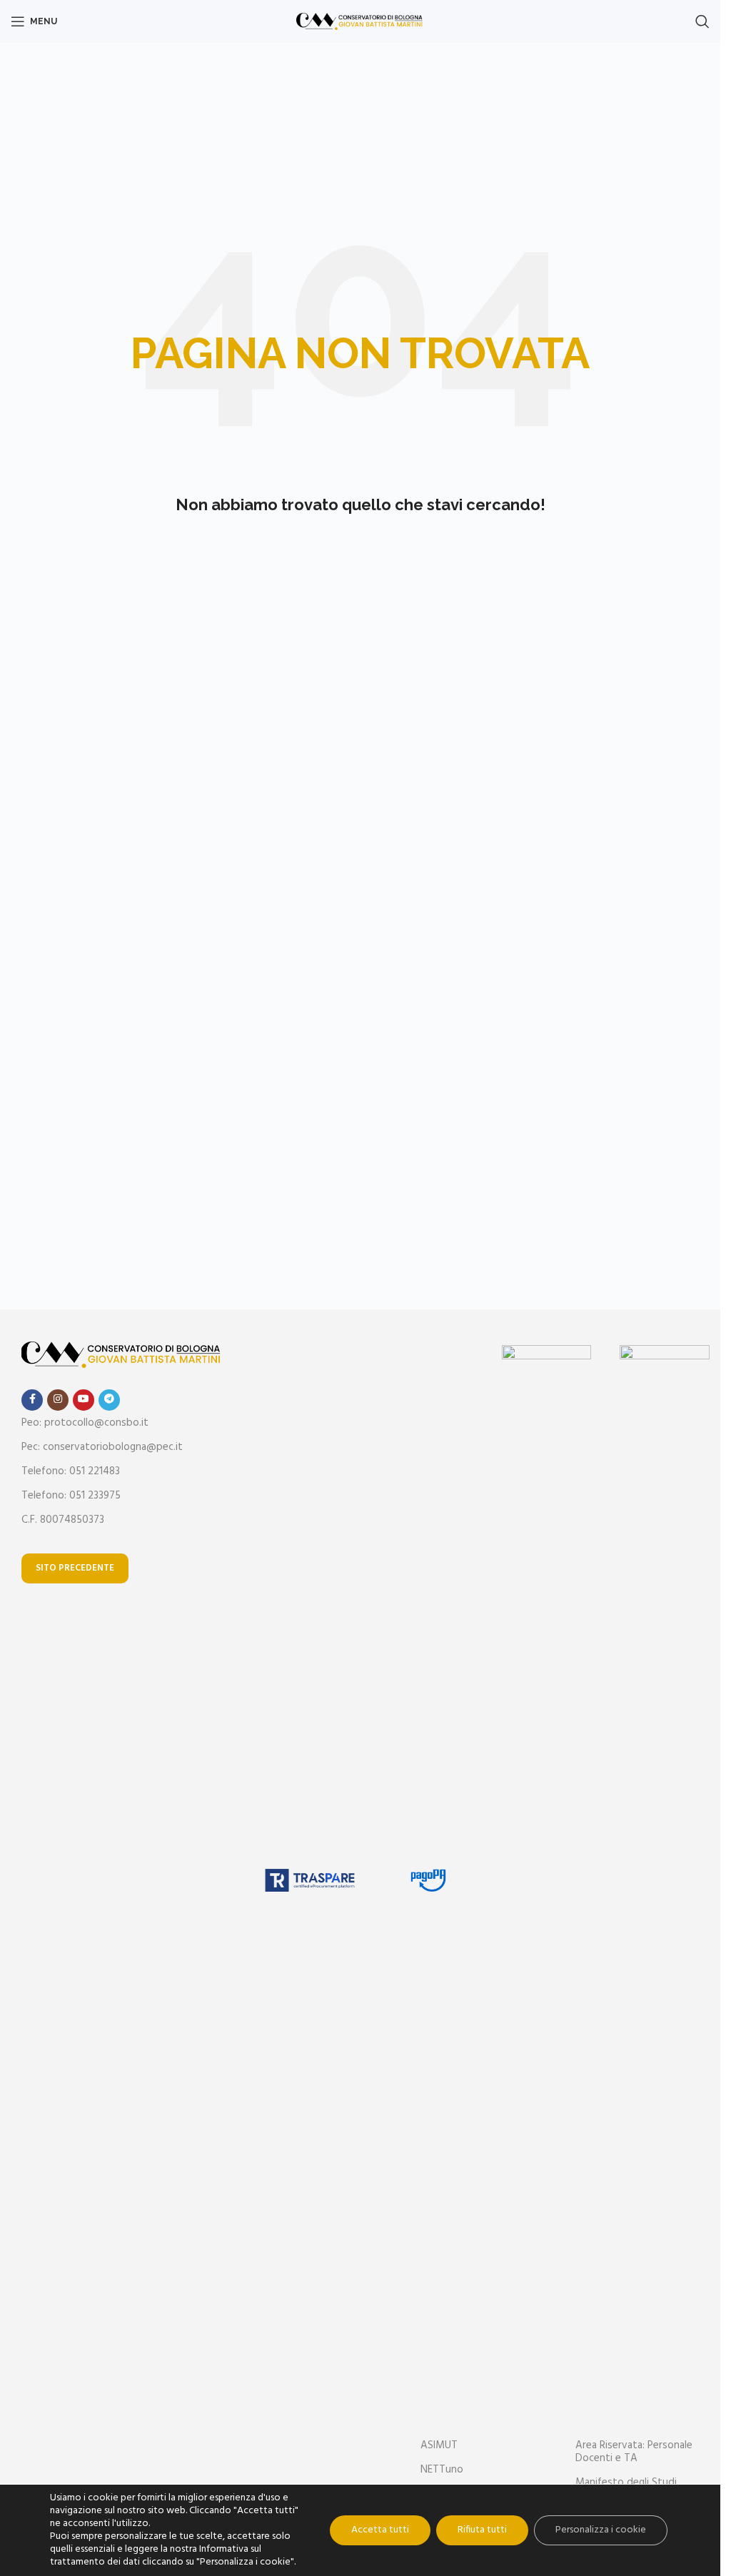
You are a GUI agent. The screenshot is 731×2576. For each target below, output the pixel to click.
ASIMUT (439, 2445)
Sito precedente (75, 1568)
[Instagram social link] (58, 1400)
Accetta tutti (380, 2530)
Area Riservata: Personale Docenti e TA (634, 2452)
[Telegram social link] (109, 1400)
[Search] (702, 21)
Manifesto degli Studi (626, 2483)
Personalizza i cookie (601, 2530)
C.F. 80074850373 (63, 1520)
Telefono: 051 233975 (71, 1496)
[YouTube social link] (84, 1400)
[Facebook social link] (32, 1400)
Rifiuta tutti (482, 2530)
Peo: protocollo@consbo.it (85, 1423)
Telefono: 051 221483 (71, 1471)
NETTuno (442, 2470)
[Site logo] (360, 21)
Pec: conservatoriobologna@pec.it (102, 1447)
